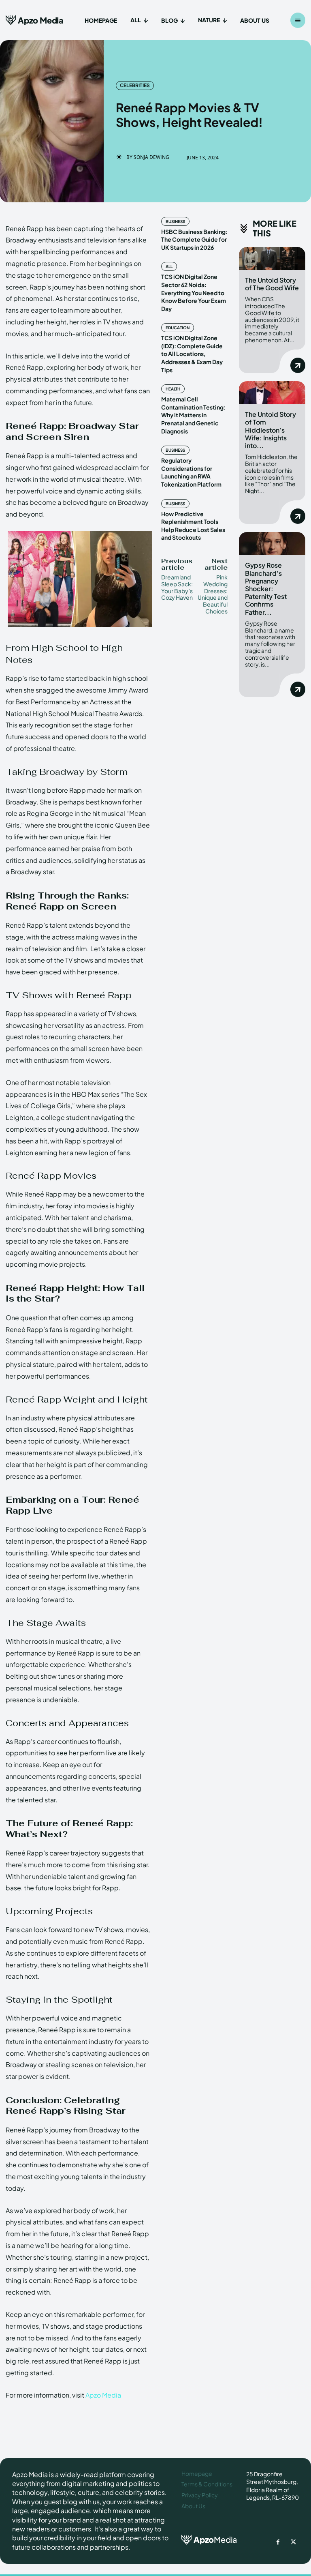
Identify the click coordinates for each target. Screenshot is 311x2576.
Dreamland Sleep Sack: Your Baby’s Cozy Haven (177, 587)
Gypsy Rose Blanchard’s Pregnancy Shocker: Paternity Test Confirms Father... (266, 588)
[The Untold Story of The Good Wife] (272, 258)
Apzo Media (103, 2395)
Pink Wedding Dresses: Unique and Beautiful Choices (213, 594)
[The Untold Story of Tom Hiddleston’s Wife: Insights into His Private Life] (272, 393)
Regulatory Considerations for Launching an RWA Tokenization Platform (191, 472)
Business (175, 221)
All (169, 266)
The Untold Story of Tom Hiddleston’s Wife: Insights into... (271, 430)
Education (178, 328)
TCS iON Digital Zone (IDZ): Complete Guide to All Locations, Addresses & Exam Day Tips (192, 354)
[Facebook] (278, 2542)
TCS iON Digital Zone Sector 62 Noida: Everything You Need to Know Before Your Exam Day (194, 292)
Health (173, 389)
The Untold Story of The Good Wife (272, 284)
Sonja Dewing (151, 157)
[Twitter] (293, 2542)
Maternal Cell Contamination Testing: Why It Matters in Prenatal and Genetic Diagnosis (193, 415)
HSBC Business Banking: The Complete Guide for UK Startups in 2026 (194, 239)
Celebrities (135, 85)
